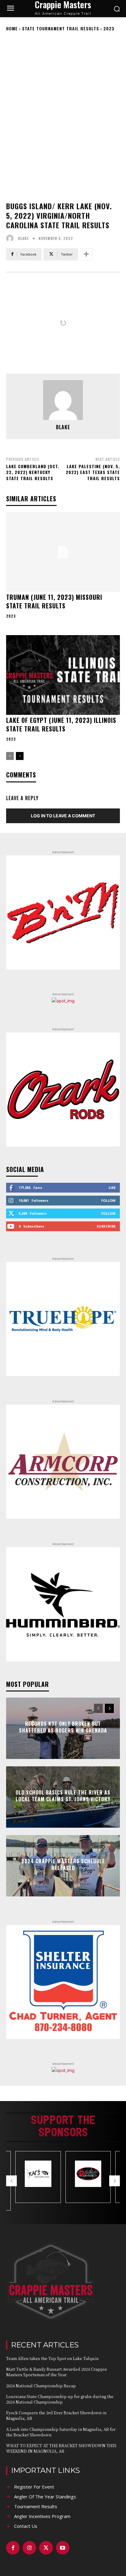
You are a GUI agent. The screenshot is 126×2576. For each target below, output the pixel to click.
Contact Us (26, 2526)
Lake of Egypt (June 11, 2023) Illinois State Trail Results (61, 724)
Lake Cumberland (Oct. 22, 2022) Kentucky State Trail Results (33, 472)
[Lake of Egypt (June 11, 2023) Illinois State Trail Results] (63, 675)
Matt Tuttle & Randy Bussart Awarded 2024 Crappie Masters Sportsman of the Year (57, 2372)
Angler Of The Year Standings (45, 2497)
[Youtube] (63, 2548)
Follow (108, 1200)
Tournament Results (36, 2506)
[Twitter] (46, 2548)
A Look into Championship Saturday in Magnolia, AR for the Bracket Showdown (61, 2432)
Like (112, 1188)
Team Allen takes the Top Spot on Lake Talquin (52, 2358)
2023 (109, 28)
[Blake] (11, 238)
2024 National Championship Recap (41, 2386)
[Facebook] (13, 2548)
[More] (86, 254)
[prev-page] (10, 756)
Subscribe (106, 1226)
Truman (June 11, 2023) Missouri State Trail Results (54, 601)
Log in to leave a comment (63, 816)
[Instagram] (29, 2548)
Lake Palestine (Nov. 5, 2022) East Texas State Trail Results (93, 472)
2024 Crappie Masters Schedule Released (63, 1865)
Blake (23, 238)
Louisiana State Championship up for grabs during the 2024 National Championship (60, 2399)
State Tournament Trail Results (61, 28)
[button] (11, 2181)
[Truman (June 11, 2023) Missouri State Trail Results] (63, 552)
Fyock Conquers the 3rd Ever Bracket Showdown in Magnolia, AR (56, 2415)
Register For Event (34, 2487)
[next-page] (20, 756)
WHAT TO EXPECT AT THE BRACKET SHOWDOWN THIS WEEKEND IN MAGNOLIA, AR (61, 2448)
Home (12, 28)
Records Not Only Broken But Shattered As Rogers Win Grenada (63, 1727)
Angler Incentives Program (42, 2516)
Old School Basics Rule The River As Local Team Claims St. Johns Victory (63, 1796)
